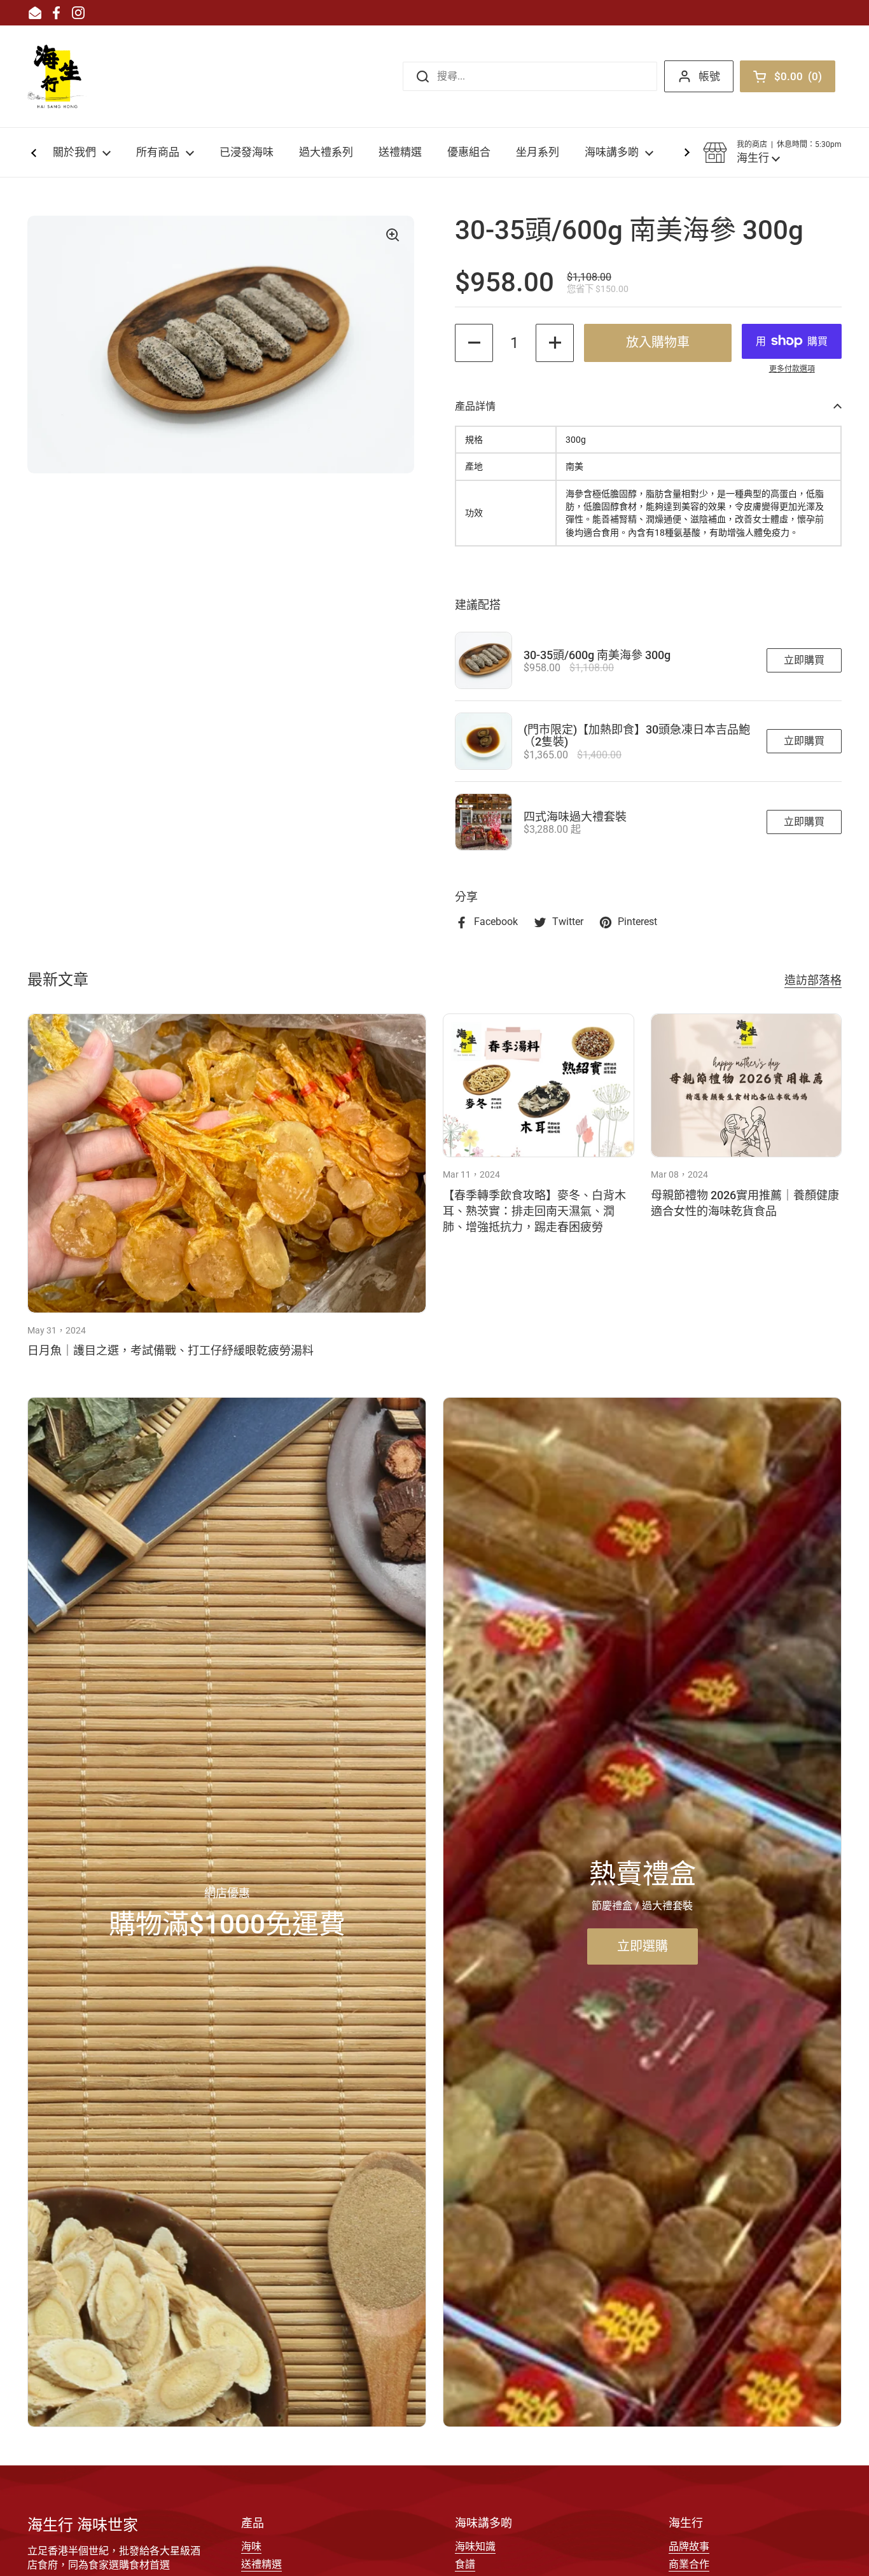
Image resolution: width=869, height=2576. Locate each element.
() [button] (801, 79)
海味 (251, 2546)
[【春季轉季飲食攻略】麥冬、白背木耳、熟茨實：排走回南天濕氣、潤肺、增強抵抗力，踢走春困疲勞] (539, 1085)
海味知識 (475, 2546)
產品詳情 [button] (475, 406)
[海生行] (57, 76)
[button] (772, 153)
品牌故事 (689, 2546)
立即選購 (643, 1946)
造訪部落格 (813, 980)
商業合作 (689, 2564)
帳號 (709, 76)
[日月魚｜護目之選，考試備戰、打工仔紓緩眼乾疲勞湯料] (227, 1163)
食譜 (465, 2564)
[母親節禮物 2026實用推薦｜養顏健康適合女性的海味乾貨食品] (747, 1085)
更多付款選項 (792, 369)
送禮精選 (261, 2564)
